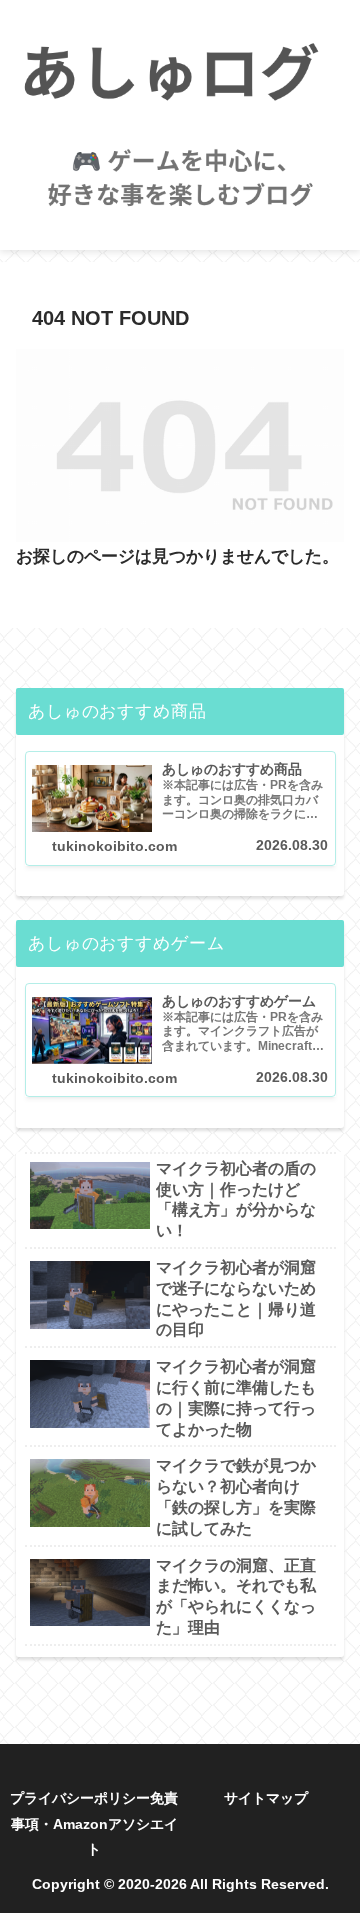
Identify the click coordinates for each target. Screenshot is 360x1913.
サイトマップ (266, 1798)
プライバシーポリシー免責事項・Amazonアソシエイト (94, 1823)
